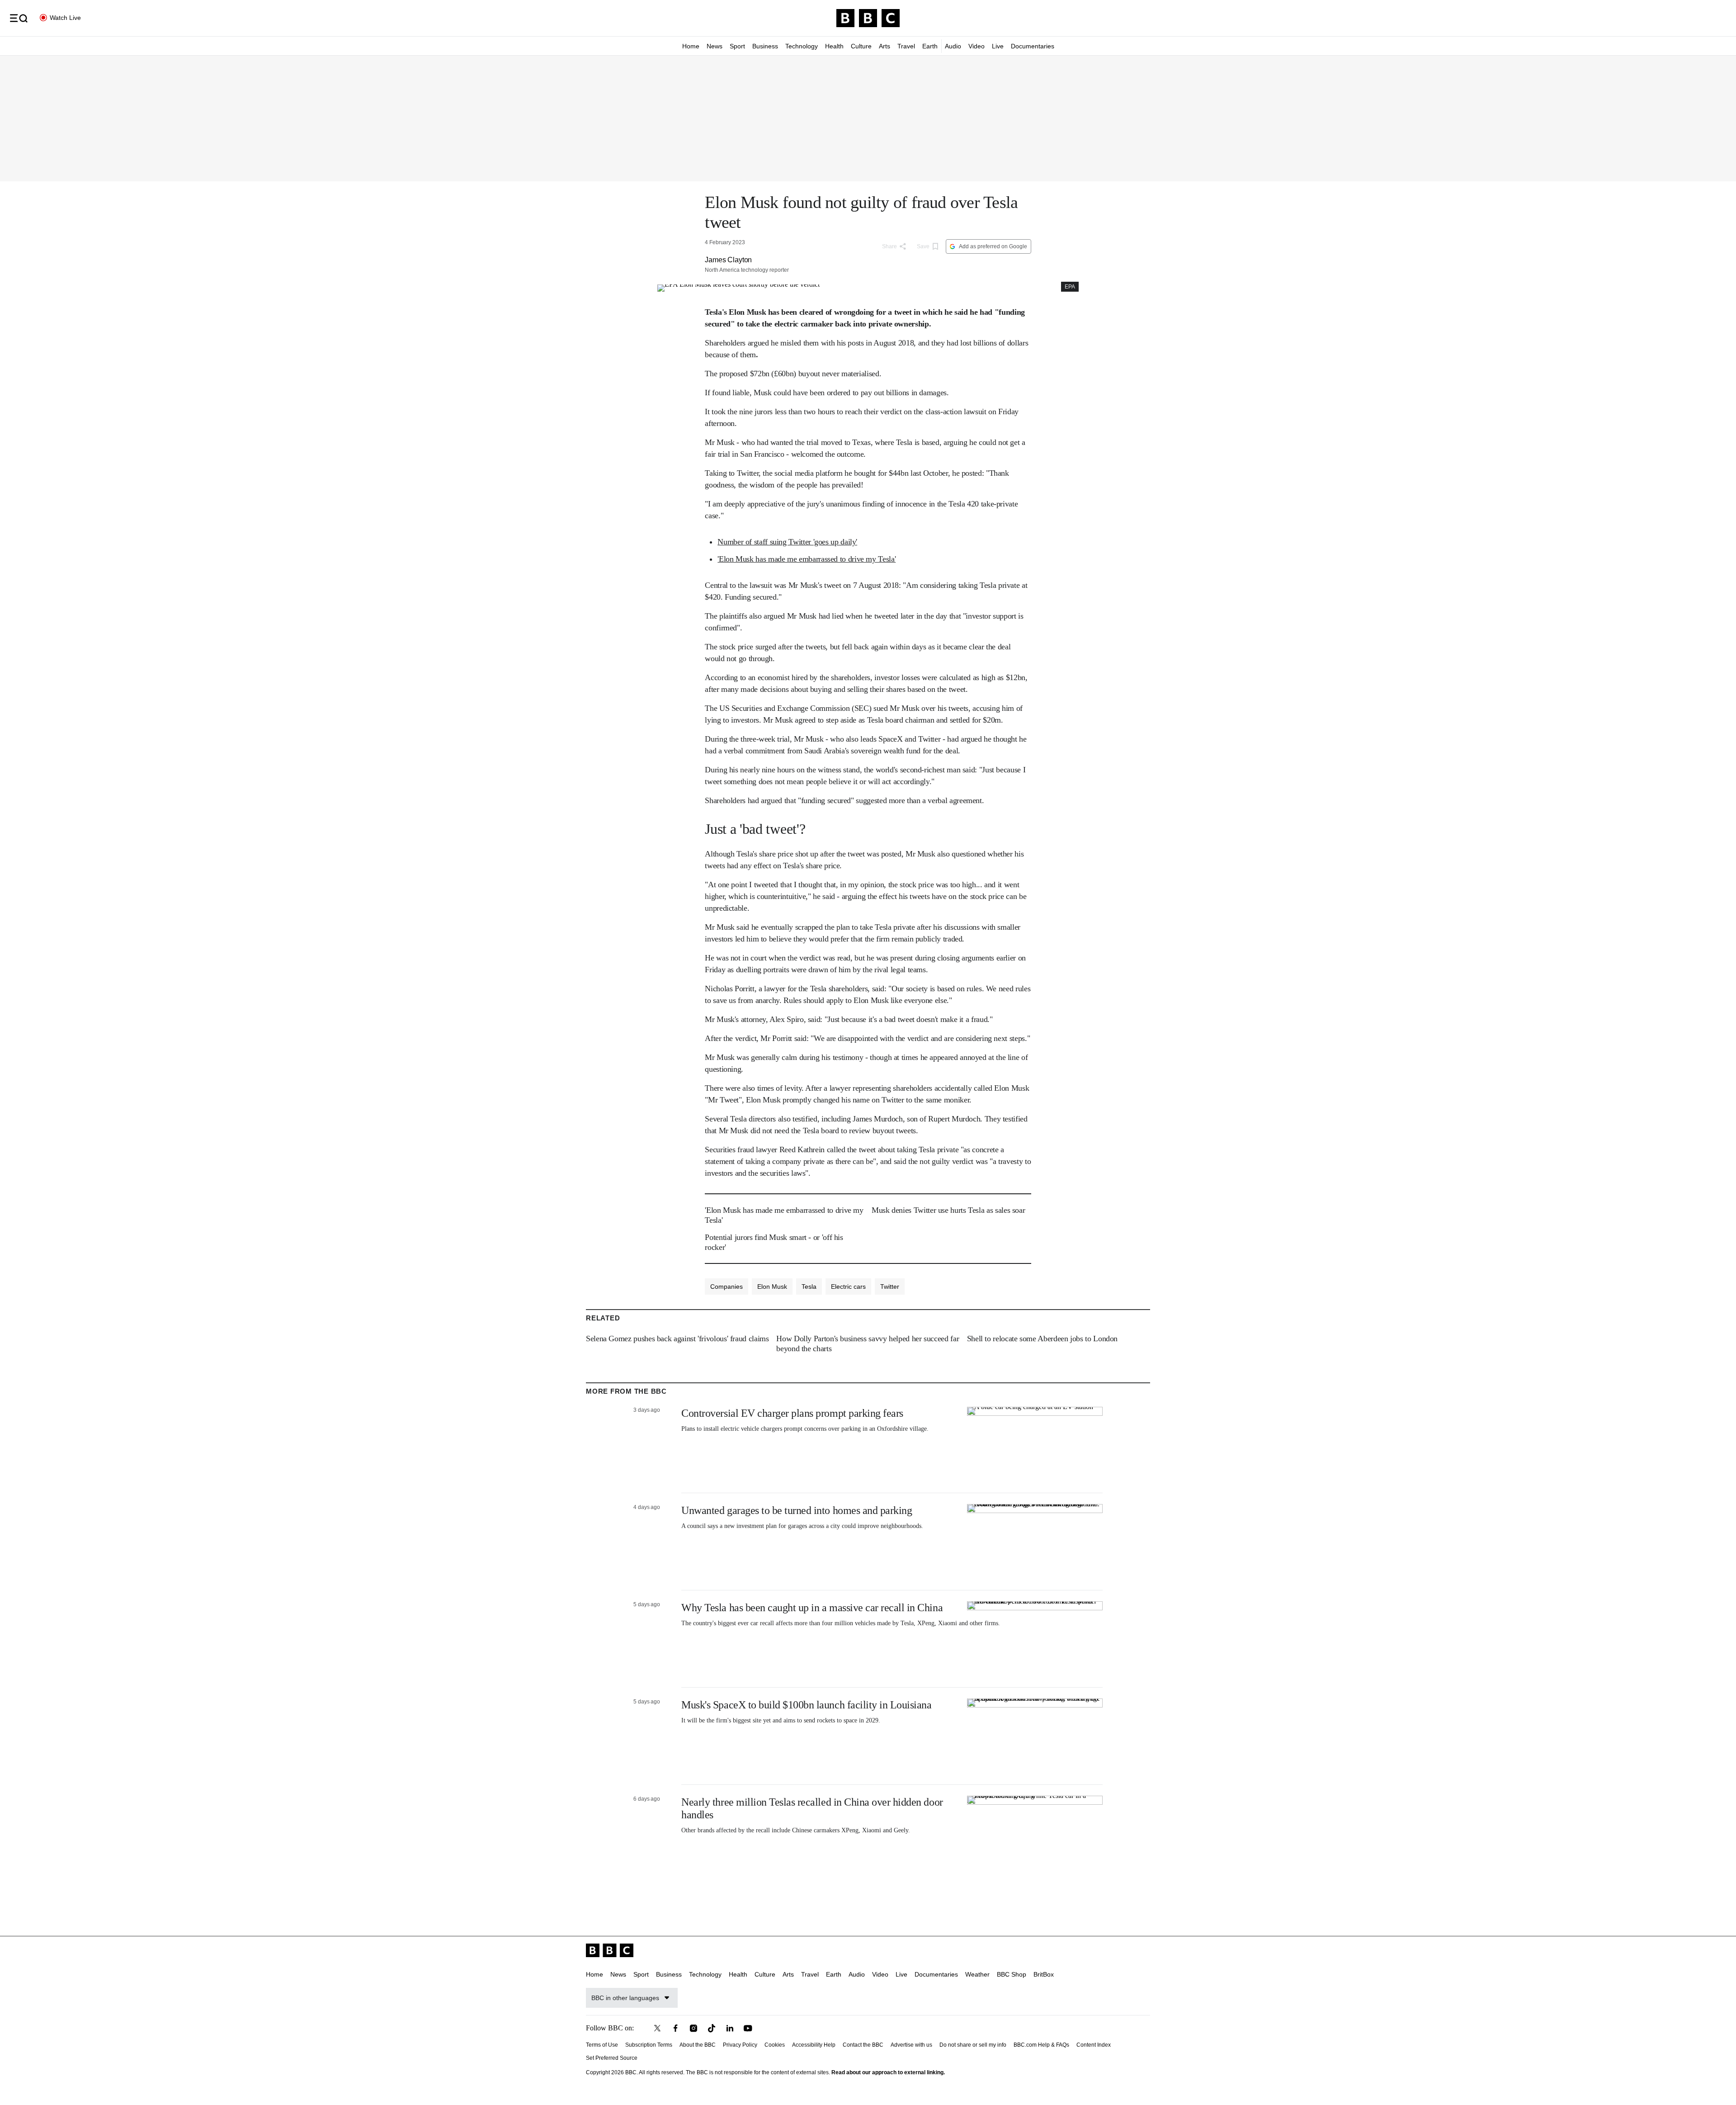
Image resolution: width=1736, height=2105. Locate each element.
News (715, 46)
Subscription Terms (649, 2045)
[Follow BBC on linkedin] (730, 2028)
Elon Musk (772, 1287)
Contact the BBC (863, 2045)
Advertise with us (911, 2045)
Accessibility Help (814, 2045)
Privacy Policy (740, 2045)
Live (998, 46)
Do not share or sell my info (973, 2045)
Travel (906, 46)
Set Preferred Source (612, 2058)
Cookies (775, 2045)
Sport (737, 46)
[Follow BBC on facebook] (675, 2028)
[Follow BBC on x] (657, 2028)
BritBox (1044, 1974)
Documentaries (1033, 46)
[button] (19, 18)
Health (834, 46)
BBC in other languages (625, 1998)
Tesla (809, 1287)
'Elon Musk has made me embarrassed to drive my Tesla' (807, 559)
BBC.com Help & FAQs (1041, 2045)
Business (765, 46)
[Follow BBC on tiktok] (712, 2028)
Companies (726, 1287)
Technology (802, 46)
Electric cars (848, 1287)
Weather (977, 1974)
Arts (885, 46)
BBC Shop (1012, 1974)
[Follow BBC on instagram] (693, 2028)
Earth (930, 46)
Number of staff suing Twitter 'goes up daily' (787, 542)
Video (976, 46)
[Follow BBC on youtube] (748, 2028)
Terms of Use (602, 2045)
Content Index (1094, 2045)
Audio (953, 46)
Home (691, 46)
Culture (861, 46)
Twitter (890, 1287)
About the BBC (698, 2045)
